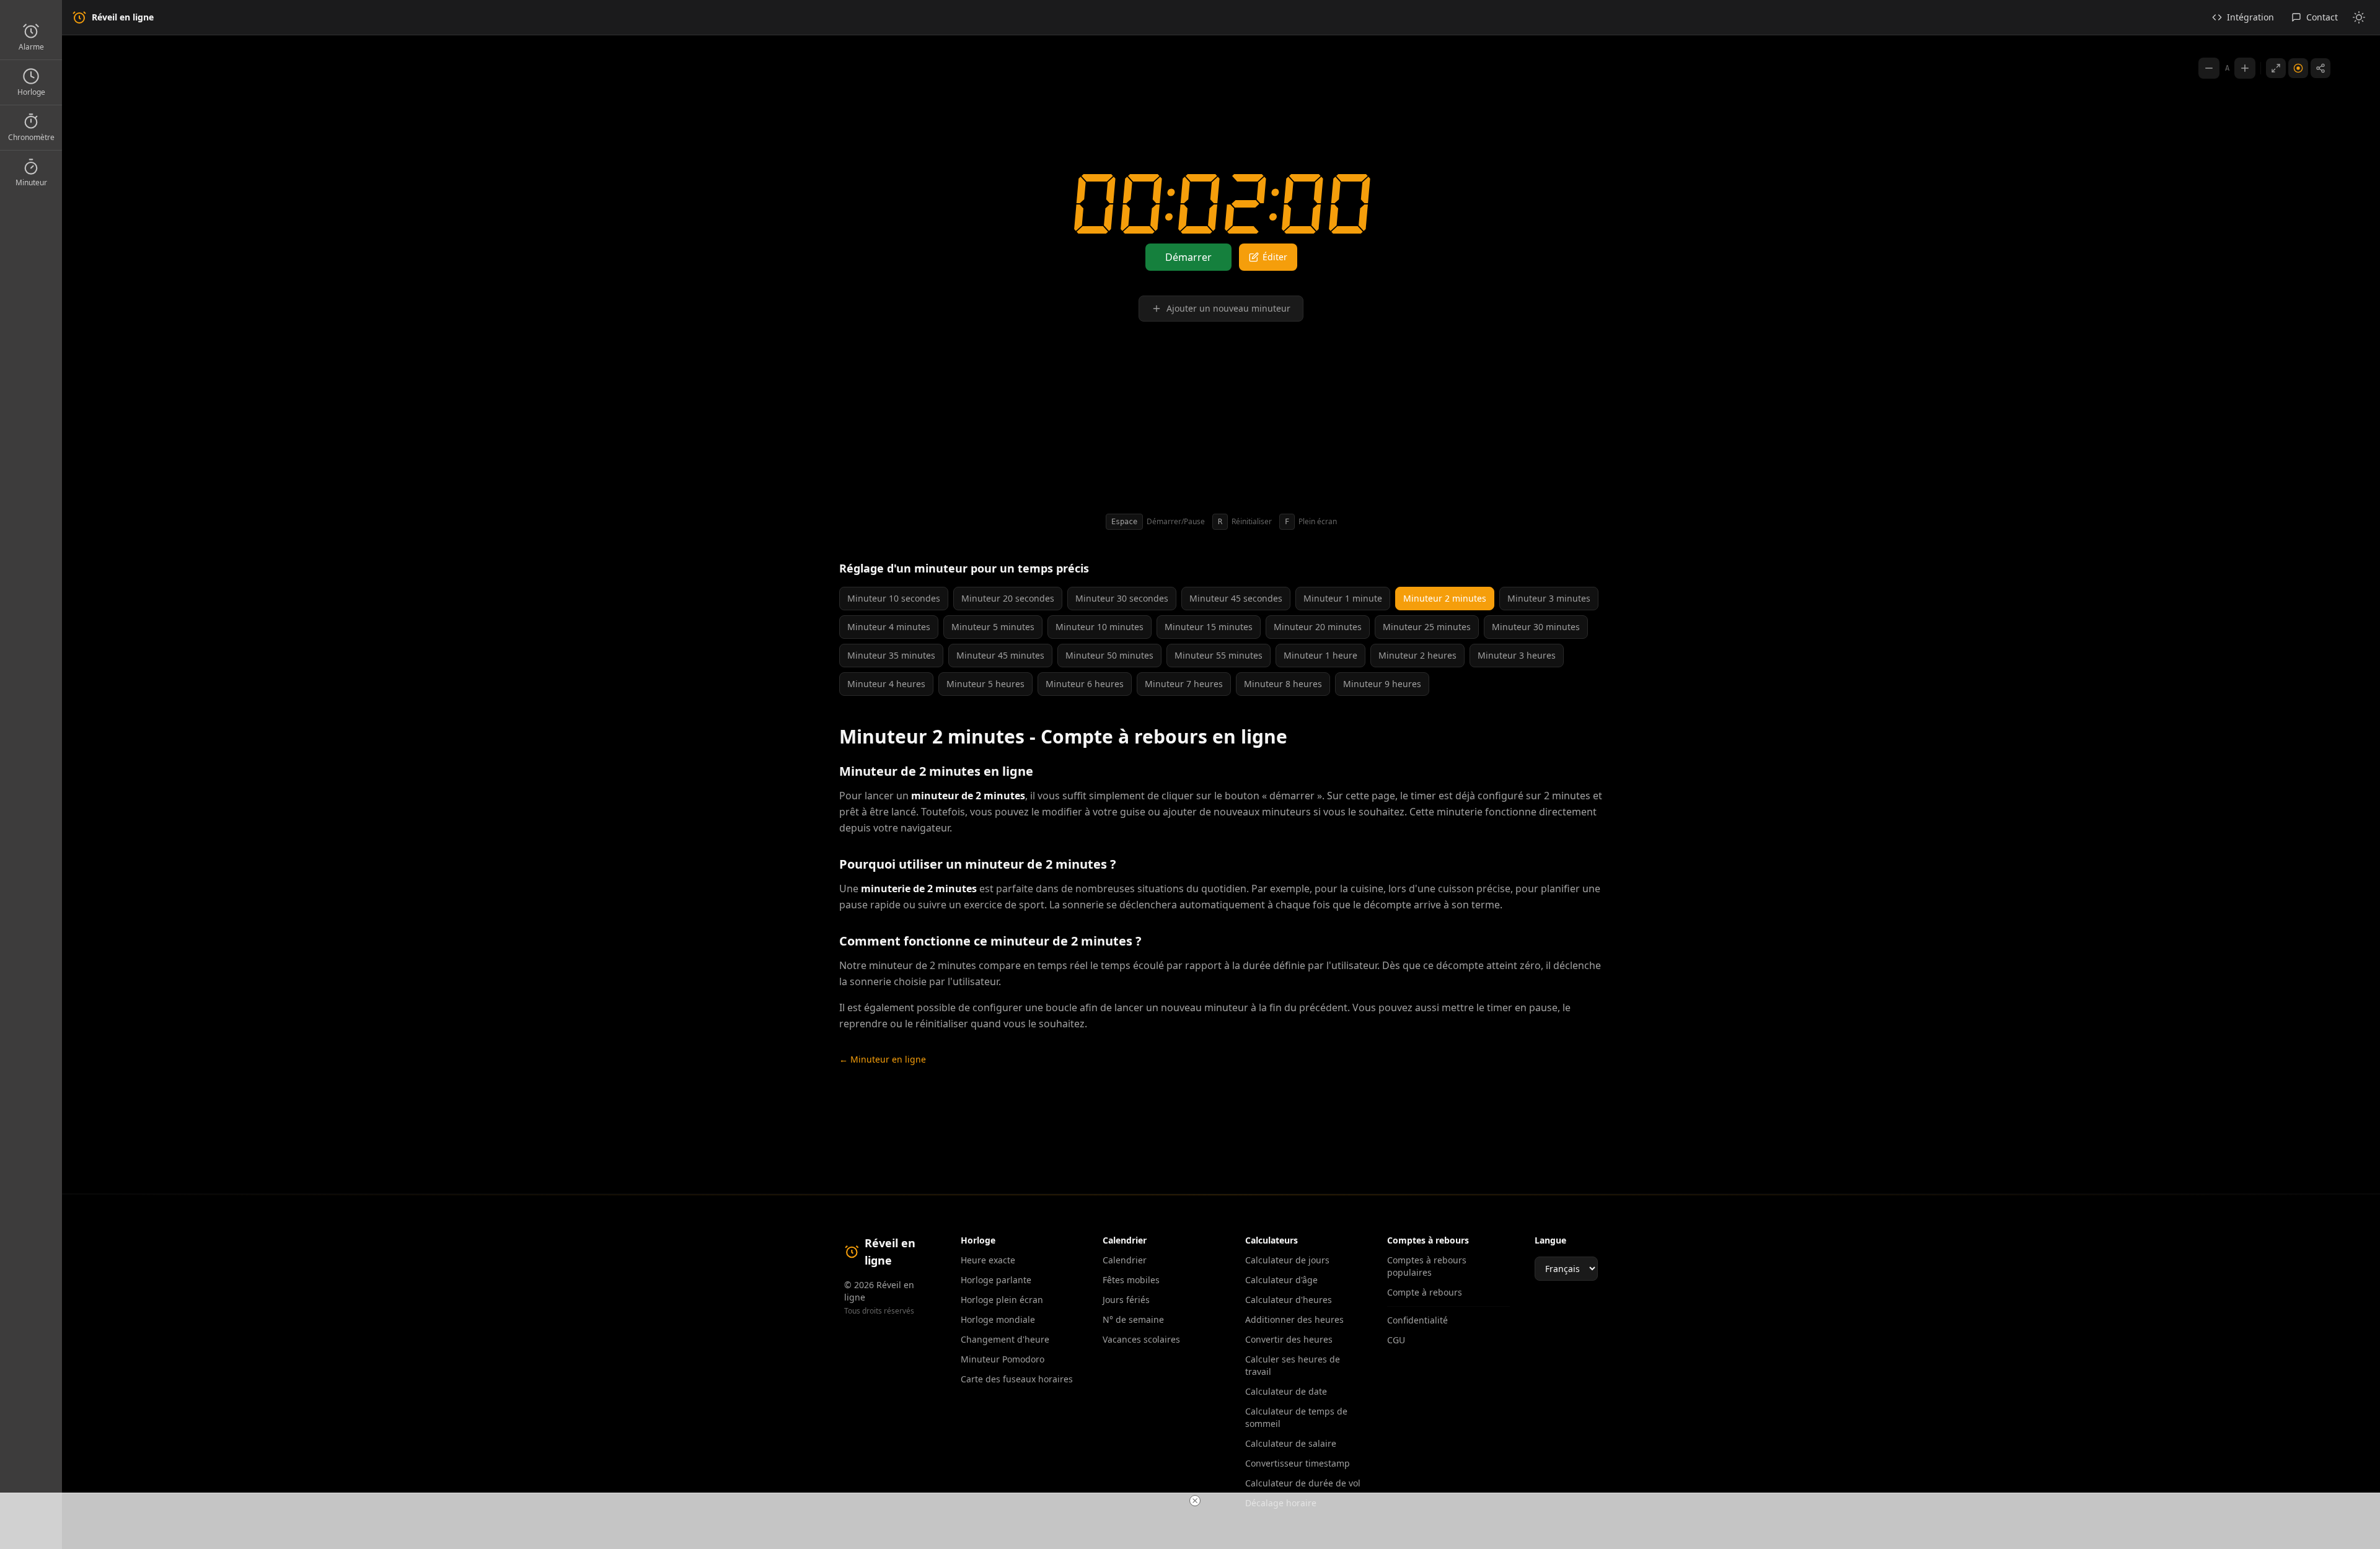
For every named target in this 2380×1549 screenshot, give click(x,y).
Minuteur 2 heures (1417, 655)
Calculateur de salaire (1291, 1443)
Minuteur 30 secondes (1122, 598)
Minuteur (31, 182)
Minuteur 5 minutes (993, 627)
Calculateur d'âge (1281, 1280)
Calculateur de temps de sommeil (1296, 1417)
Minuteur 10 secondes (894, 598)
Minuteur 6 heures (1085, 684)
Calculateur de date (1286, 1391)
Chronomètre (31, 137)
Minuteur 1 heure (1320, 655)
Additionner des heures (1294, 1319)
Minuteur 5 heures (985, 684)
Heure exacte (988, 1260)
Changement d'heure (1005, 1339)
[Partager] (2320, 68)
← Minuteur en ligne (883, 1059)
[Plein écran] (2276, 68)
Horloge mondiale (998, 1319)
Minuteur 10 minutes (1100, 627)
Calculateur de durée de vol (1303, 1483)
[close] (1195, 1501)
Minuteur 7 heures (1184, 684)
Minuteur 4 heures (886, 684)
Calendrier (1125, 1260)
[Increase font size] (2245, 68)
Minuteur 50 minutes (1109, 655)
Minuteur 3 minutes (1549, 598)
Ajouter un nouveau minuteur (1228, 308)
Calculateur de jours (1287, 1260)
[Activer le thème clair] (2359, 17)
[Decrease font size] (2209, 68)
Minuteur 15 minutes (1209, 627)
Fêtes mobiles (1131, 1280)
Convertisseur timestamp (1298, 1463)
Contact (2322, 17)
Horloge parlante (996, 1280)
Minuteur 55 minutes (1219, 655)
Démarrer (1188, 257)
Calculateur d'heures (1289, 1300)
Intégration (2250, 17)
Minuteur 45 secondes (1236, 598)
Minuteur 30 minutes (1536, 627)
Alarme (31, 47)
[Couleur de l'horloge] (2298, 68)
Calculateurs (1272, 1240)
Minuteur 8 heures (1283, 684)
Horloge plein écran (1002, 1300)
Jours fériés (1126, 1300)
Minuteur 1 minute (1343, 598)
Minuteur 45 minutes (1000, 655)
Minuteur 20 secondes (1008, 598)
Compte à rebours (1425, 1292)
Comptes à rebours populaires (1427, 1266)
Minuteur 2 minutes (1445, 598)
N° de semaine (1133, 1319)
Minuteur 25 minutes (1427, 627)
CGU (1396, 1340)
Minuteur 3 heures (1517, 655)
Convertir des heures (1289, 1339)
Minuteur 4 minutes (889, 627)
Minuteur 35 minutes (891, 655)
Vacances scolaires (1141, 1339)
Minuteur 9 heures (1382, 684)
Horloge (31, 92)
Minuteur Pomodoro (1003, 1359)
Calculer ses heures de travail (1293, 1365)
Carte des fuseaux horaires (1017, 1379)
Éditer (1275, 257)
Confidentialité (1417, 1320)
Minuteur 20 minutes (1318, 627)
